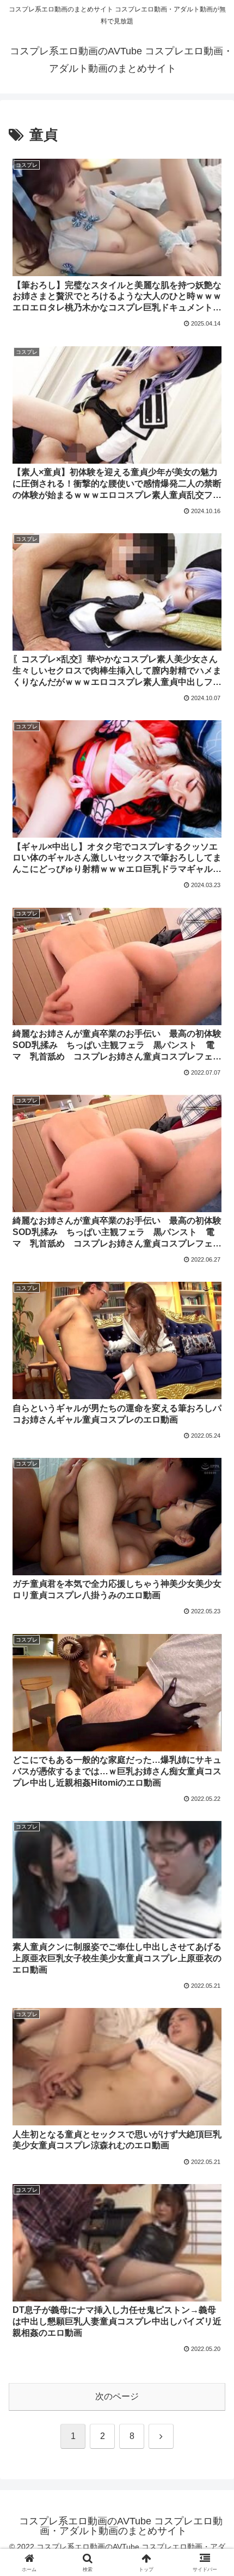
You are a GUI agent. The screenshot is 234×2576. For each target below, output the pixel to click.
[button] (211, 1784)
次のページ (117, 2396)
